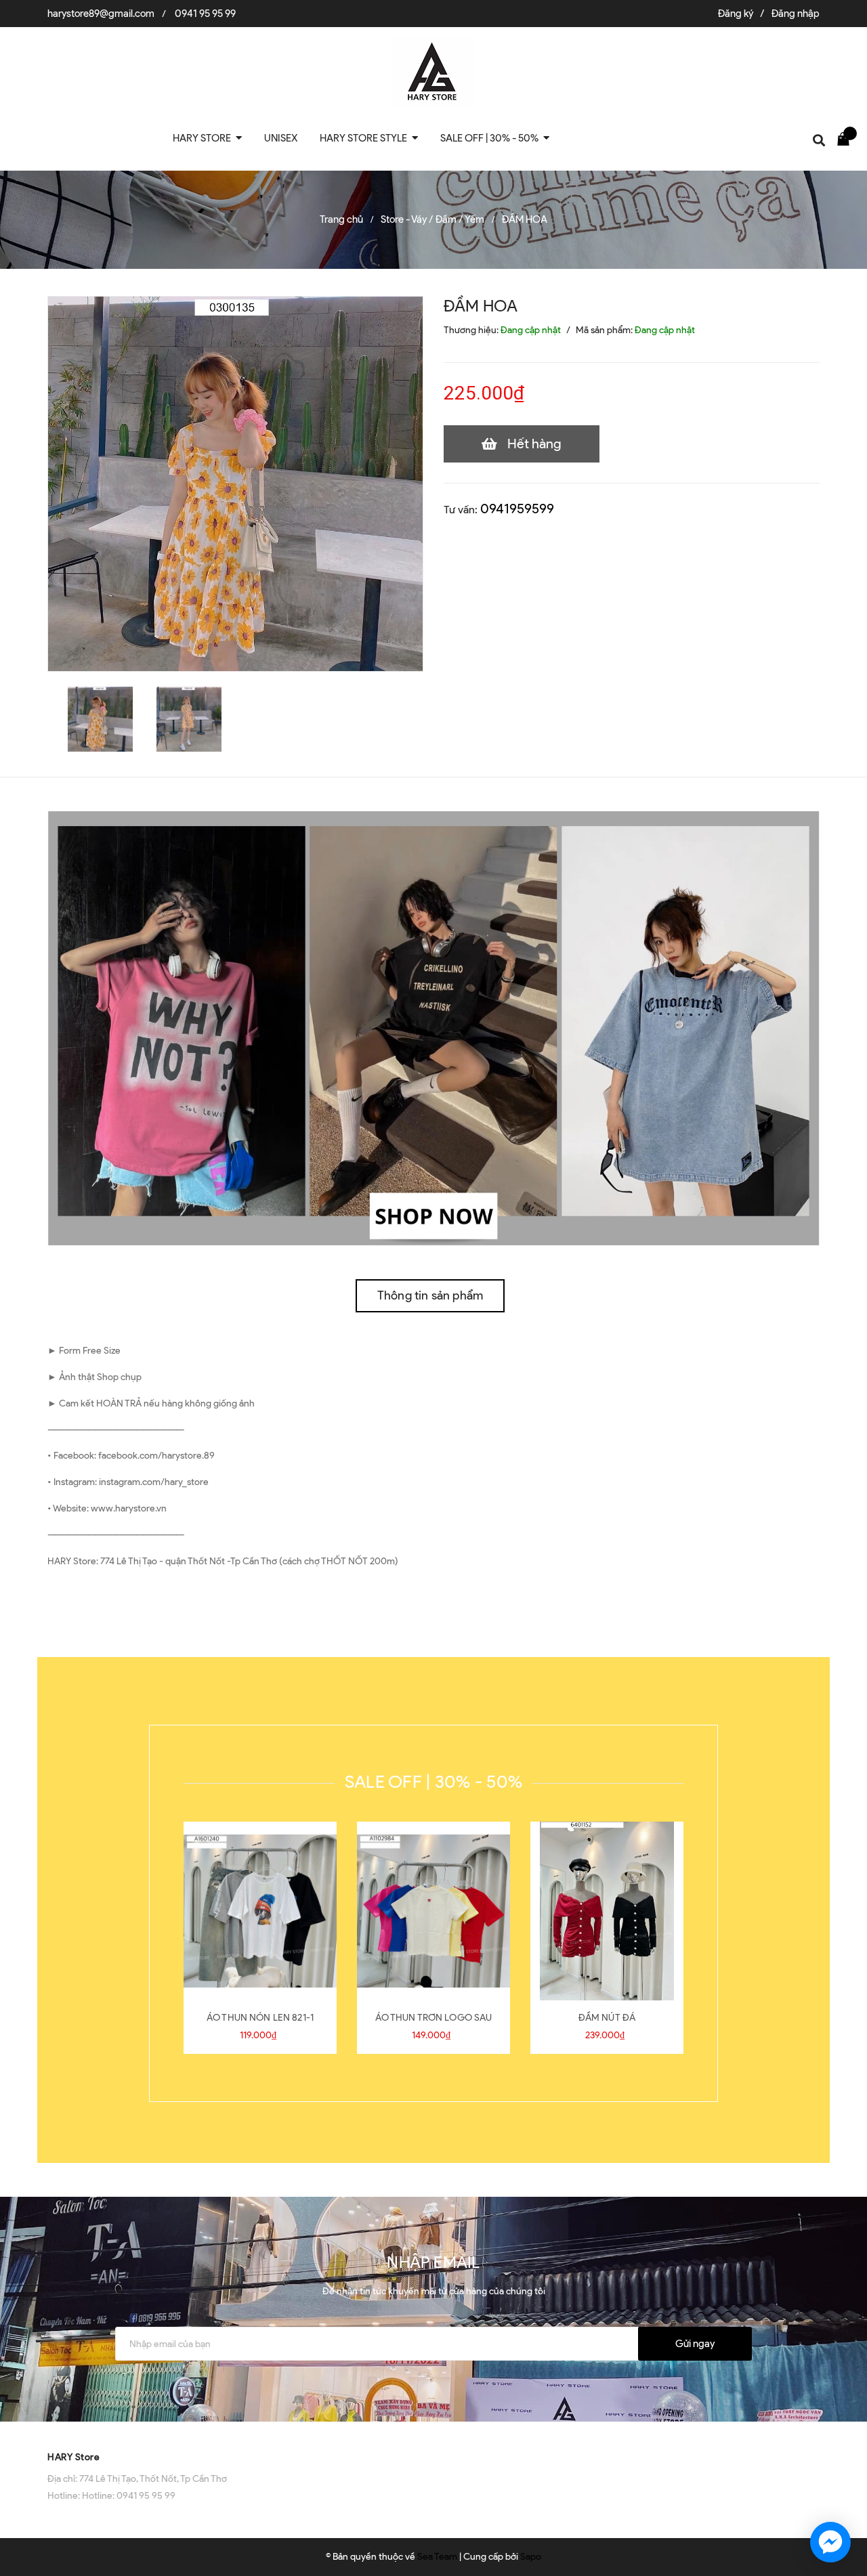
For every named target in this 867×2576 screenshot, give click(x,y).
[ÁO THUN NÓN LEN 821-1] (260, 1911)
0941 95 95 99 (205, 14)
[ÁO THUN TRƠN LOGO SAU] (433, 1911)
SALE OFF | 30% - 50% (433, 1782)
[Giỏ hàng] (847, 138)
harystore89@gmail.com (101, 14)
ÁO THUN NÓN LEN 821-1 (260, 2018)
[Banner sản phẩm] (433, 1028)
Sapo (531, 2557)
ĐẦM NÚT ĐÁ (607, 2018)
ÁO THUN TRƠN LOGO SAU (434, 2018)
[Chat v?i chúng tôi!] (830, 2542)
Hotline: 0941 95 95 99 (129, 2496)
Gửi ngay (695, 2344)
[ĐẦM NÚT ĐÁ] (607, 1911)
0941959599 (517, 509)
